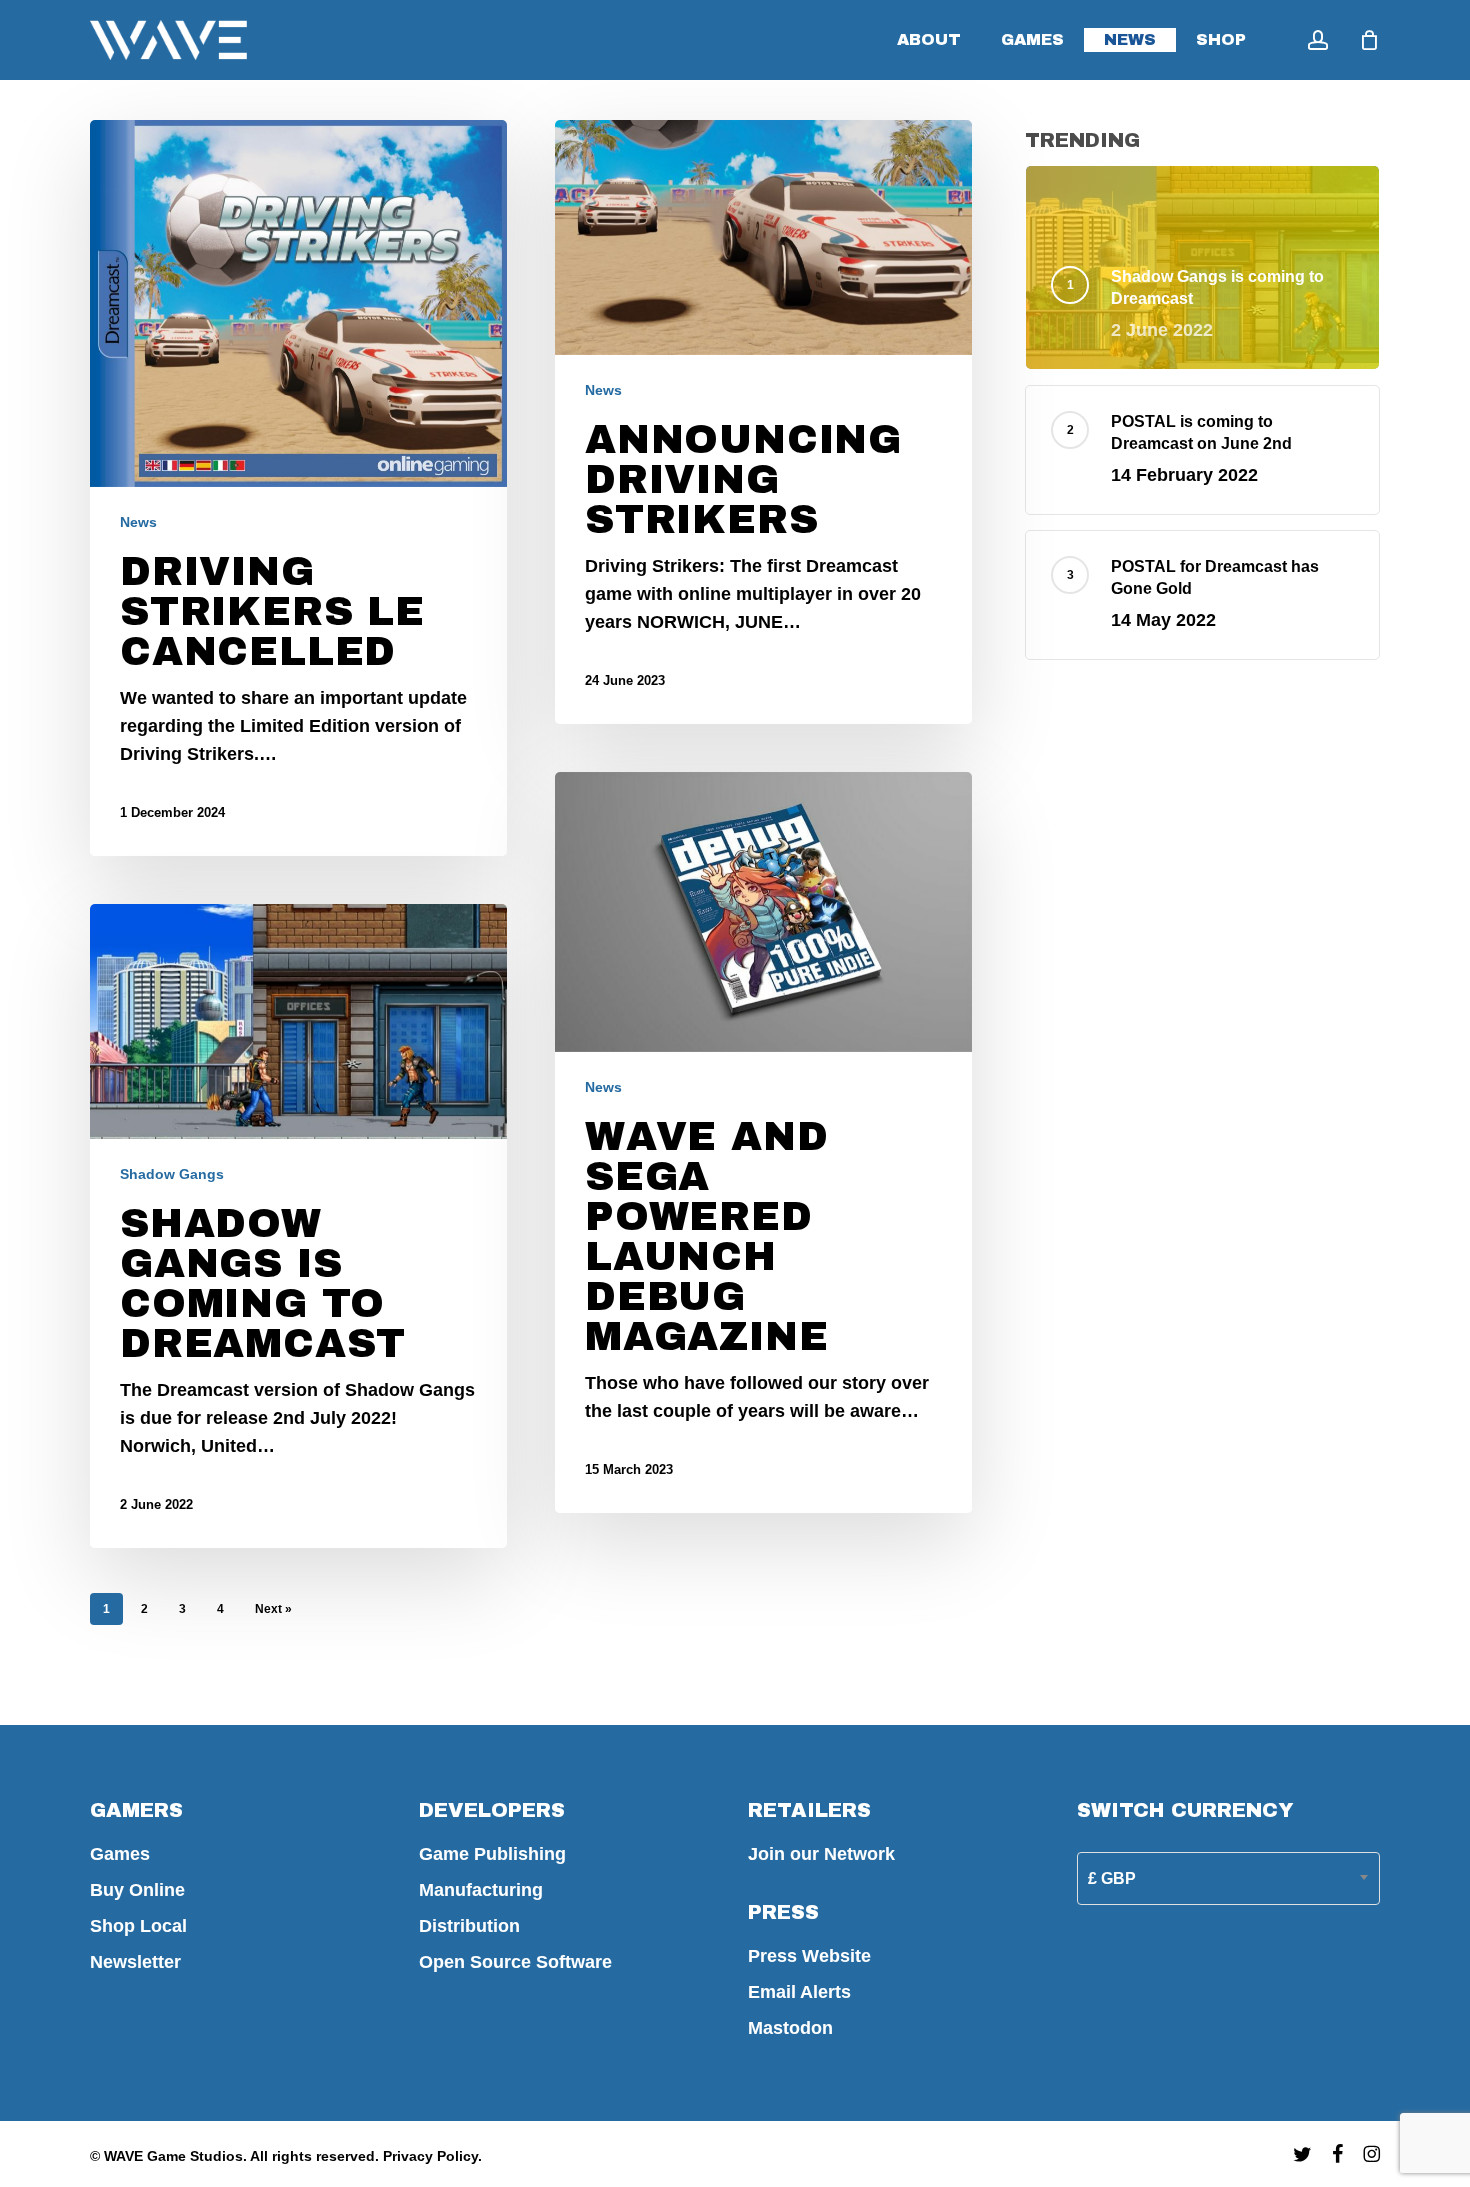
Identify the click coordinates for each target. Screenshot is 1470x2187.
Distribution (469, 1926)
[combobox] (1228, 1878)
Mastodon (790, 2028)
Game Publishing (492, 1854)
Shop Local (138, 1926)
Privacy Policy (430, 2156)
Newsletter (135, 1962)
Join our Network (821, 1854)
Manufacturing (481, 1890)
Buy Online (137, 1890)
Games (120, 1854)
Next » (273, 1609)
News (138, 522)
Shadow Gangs (172, 1174)
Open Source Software (515, 1962)
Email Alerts (799, 1992)
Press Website (809, 1956)
